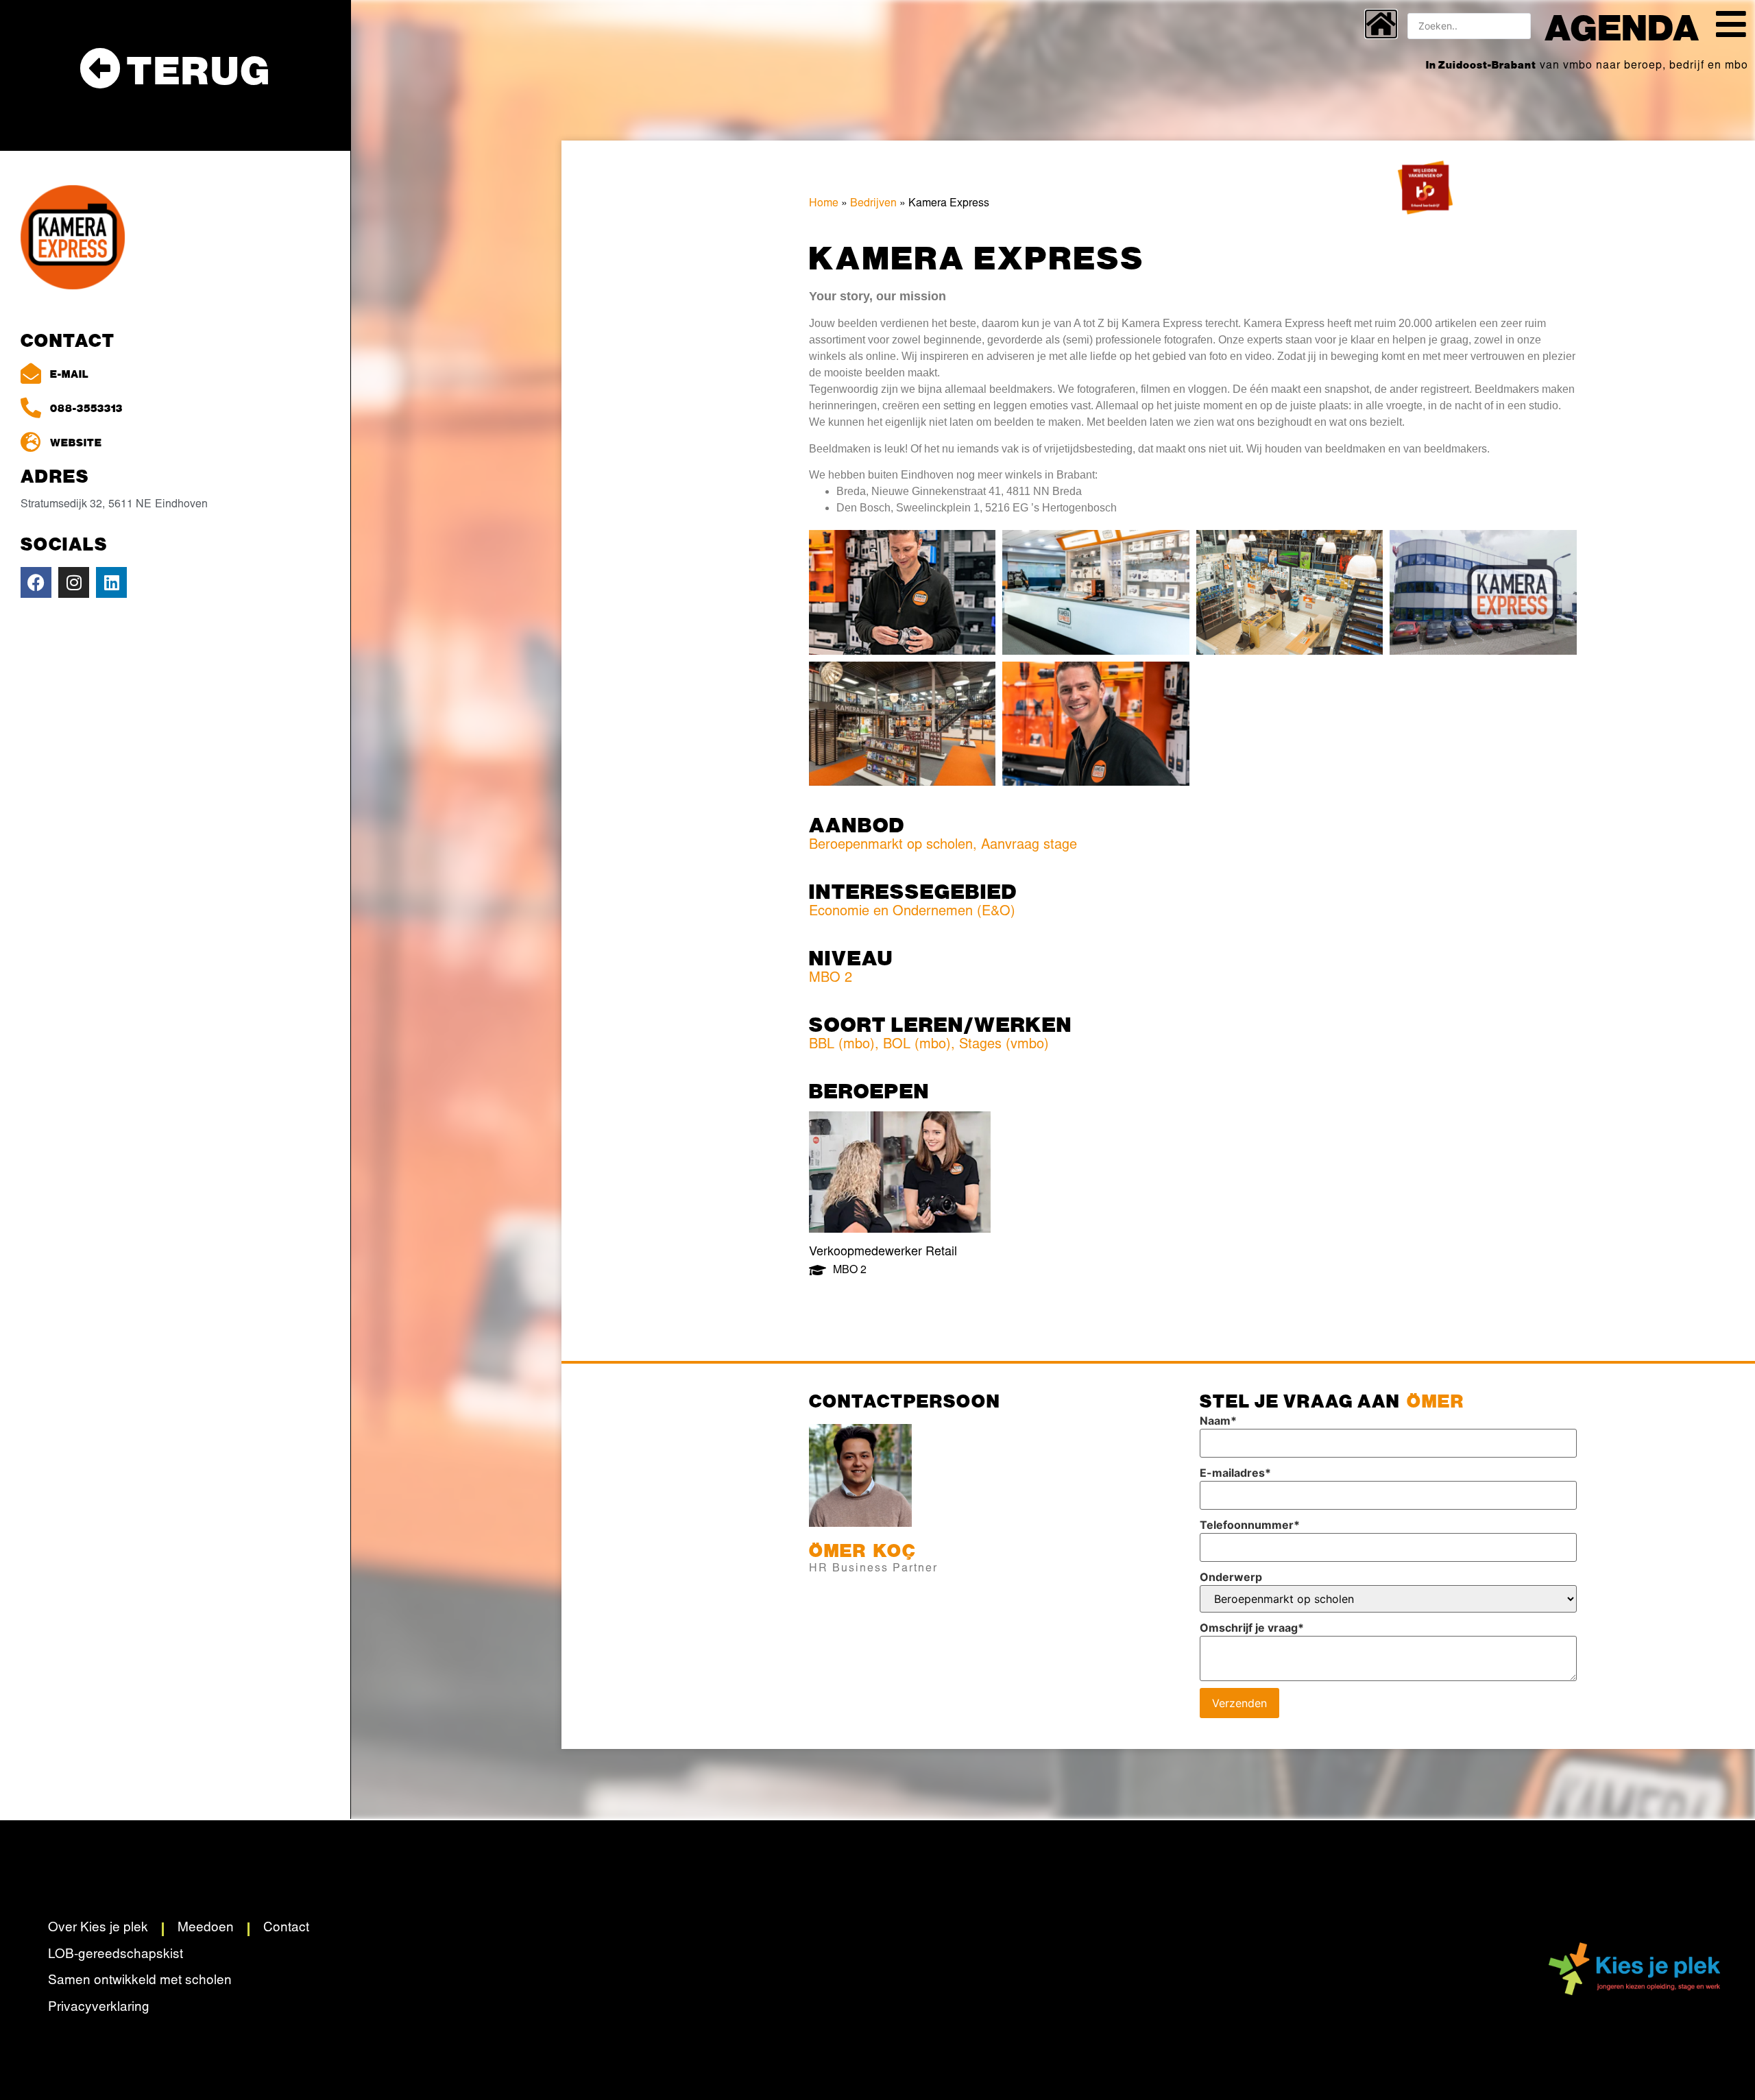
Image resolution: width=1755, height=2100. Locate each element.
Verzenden (1239, 1703)
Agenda (1622, 26)
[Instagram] (74, 582)
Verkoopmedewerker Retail (883, 1253)
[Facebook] (36, 582)
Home (824, 204)
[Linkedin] (111, 582)
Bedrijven (873, 204)
